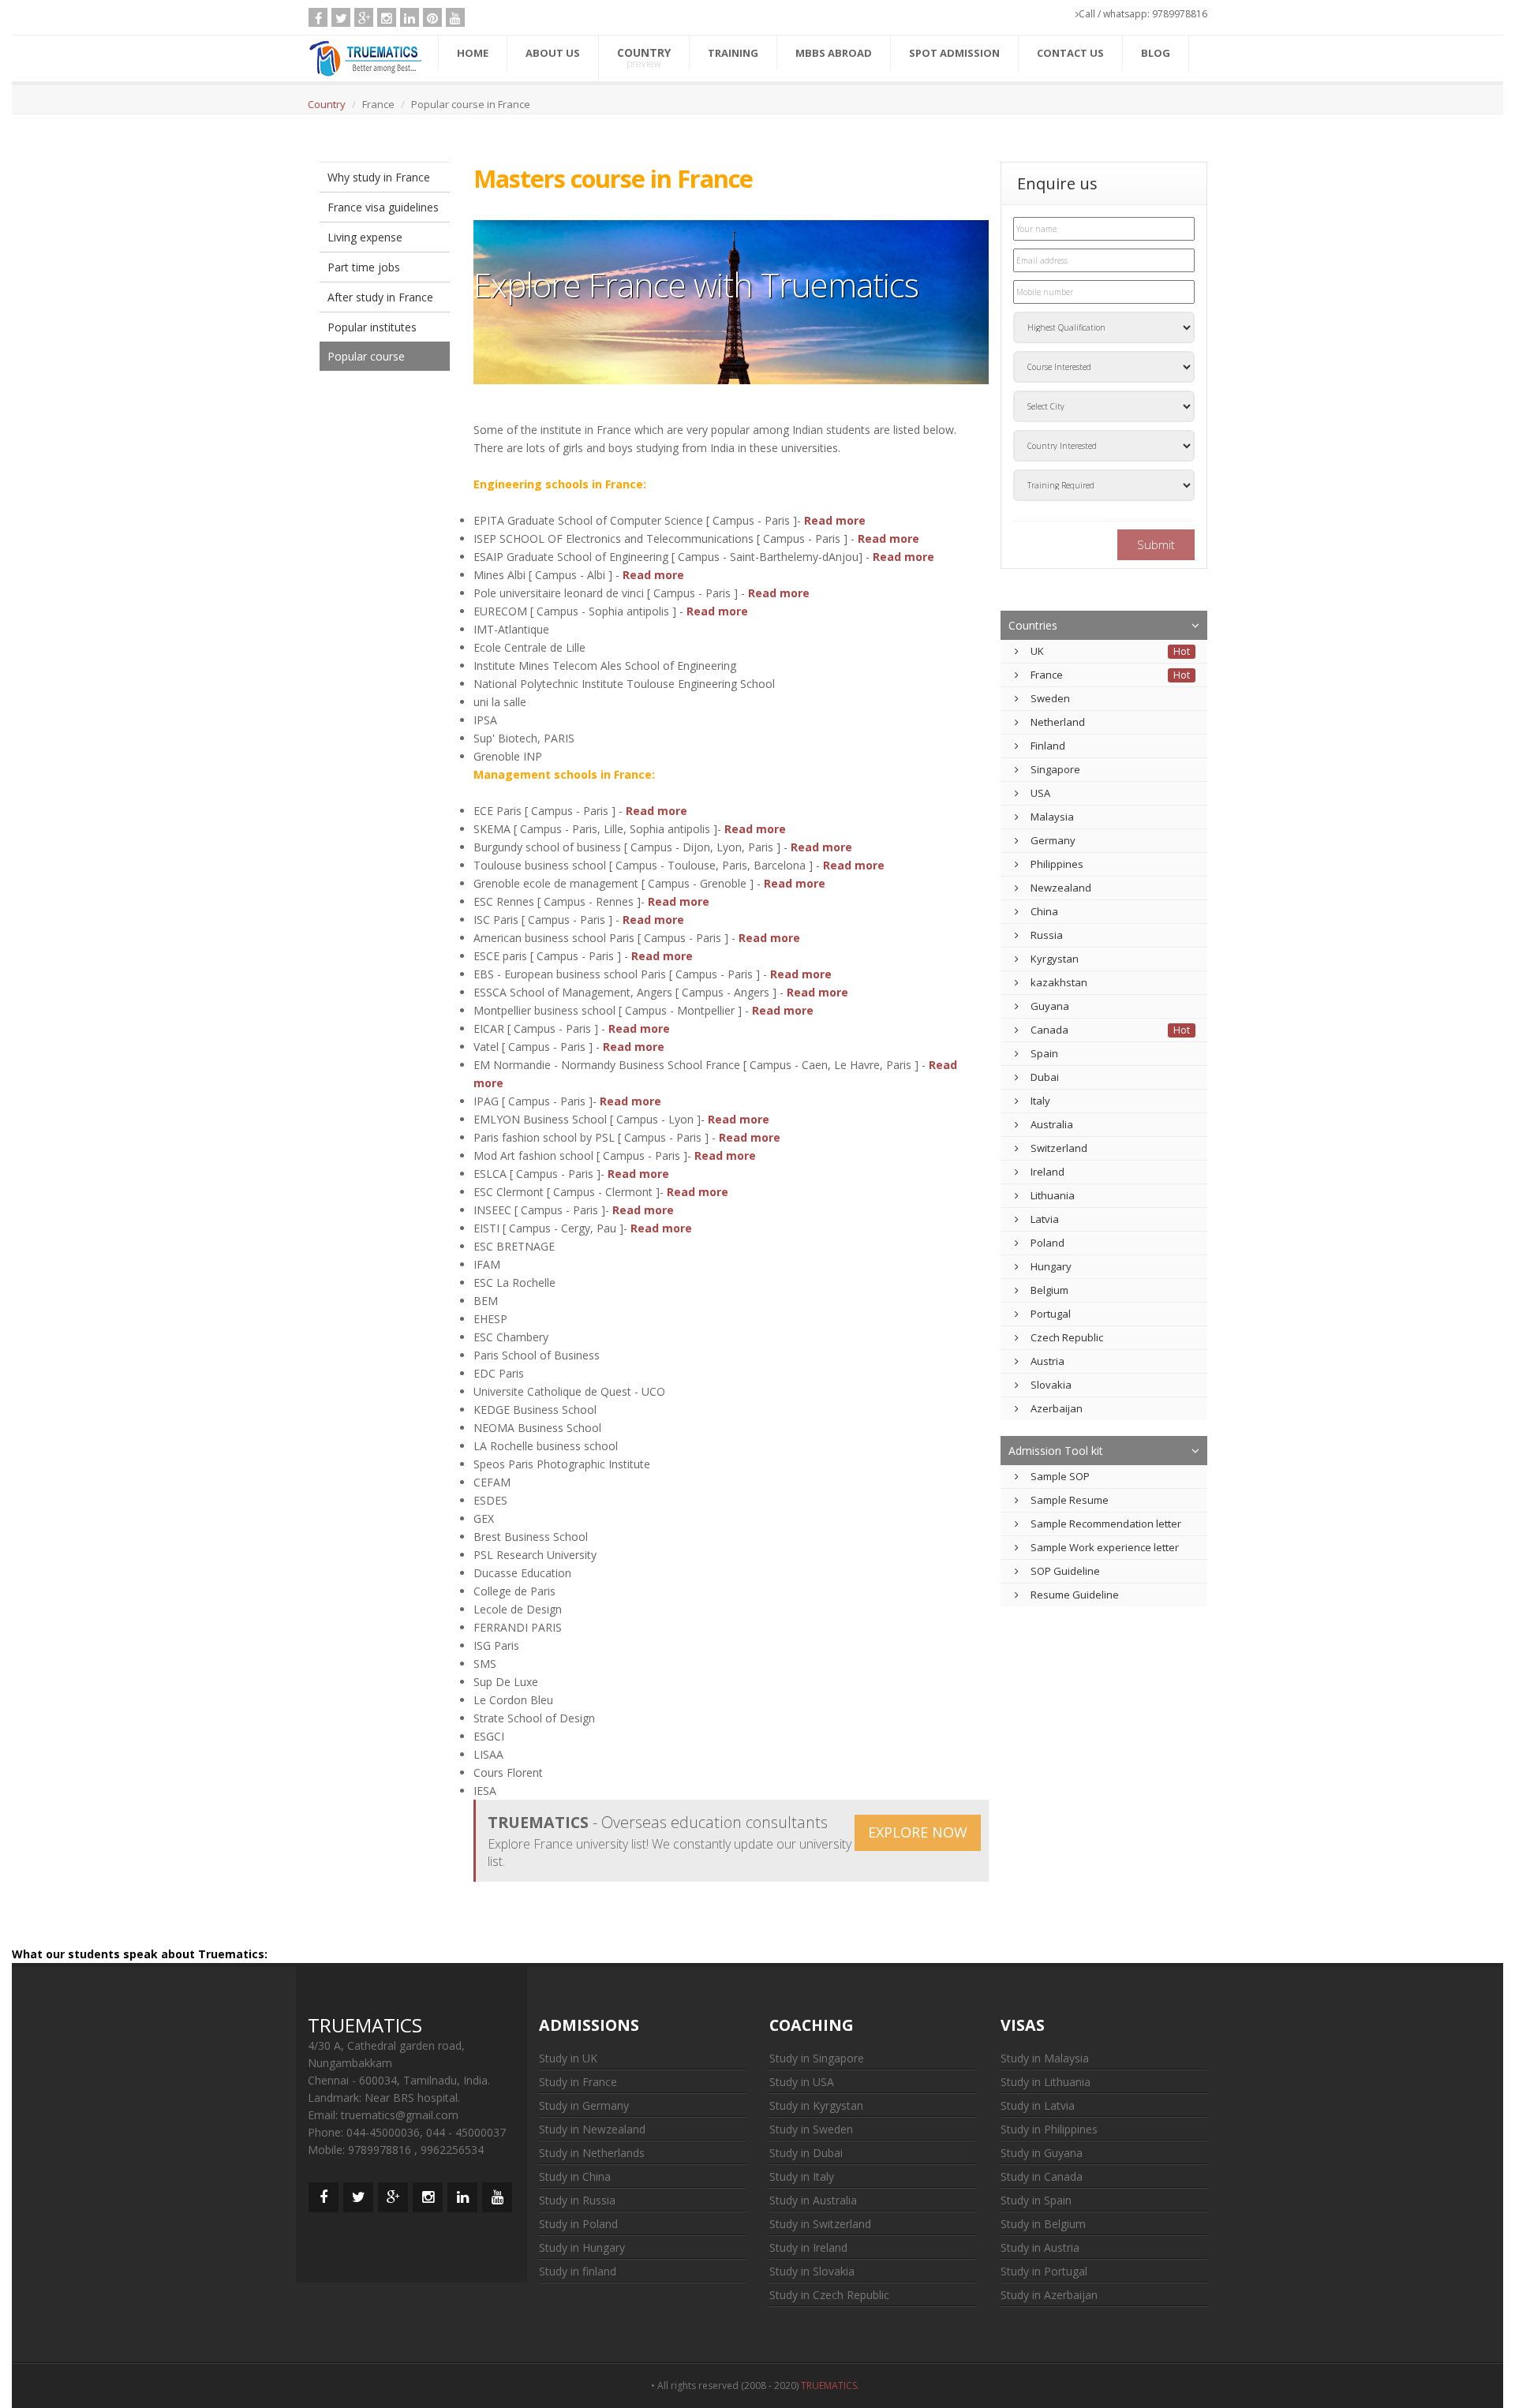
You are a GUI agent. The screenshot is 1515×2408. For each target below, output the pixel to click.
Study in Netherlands (592, 2153)
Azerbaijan (1057, 1408)
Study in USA (802, 2082)
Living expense (365, 237)
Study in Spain (1036, 2200)
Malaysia (1052, 817)
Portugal (1051, 1314)
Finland (1048, 746)
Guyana (1050, 1006)
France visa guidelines (383, 207)
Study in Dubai (806, 2153)
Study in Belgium (1043, 2224)
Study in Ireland (808, 2247)
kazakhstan (1059, 982)
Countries (1033, 625)
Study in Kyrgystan (816, 2105)
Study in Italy (802, 2176)
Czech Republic (1067, 1337)
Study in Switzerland (820, 2224)
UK (1037, 651)
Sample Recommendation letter (1106, 1524)
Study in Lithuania (1046, 2082)
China (1044, 911)
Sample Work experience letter (1105, 1547)
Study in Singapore (817, 2058)
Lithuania (1053, 1195)
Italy (1040, 1101)
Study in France (578, 2082)
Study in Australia (813, 2200)
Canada (1049, 1030)
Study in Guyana (1042, 2153)
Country (327, 104)
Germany (1053, 840)
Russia (1047, 935)
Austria (1047, 1361)
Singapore (1055, 769)
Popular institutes (372, 327)
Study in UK (568, 2058)
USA (1040, 793)
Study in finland (578, 2271)
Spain (1044, 1053)
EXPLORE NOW (918, 1832)
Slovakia (1051, 1385)
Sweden (1050, 698)
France (1047, 675)
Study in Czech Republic (829, 2295)
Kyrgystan (1055, 959)
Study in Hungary (582, 2247)
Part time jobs (364, 267)
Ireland (1047, 1172)
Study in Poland (578, 2224)
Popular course (366, 356)
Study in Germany (584, 2105)
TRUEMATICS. (832, 2386)
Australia (1052, 1124)
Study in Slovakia (812, 2271)
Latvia (1045, 1219)
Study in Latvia (1038, 2105)
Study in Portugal (1044, 2271)
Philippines (1057, 864)
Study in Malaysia (1045, 2058)
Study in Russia (577, 2200)
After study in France (380, 297)
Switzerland (1059, 1148)
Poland (1047, 1243)
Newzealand (1061, 888)
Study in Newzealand (592, 2129)
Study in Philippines (1049, 2129)
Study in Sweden (811, 2129)
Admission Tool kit (1056, 1451)
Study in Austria (1040, 2247)
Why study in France (379, 177)
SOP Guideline (1065, 1571)
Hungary (1051, 1266)
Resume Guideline (1075, 1595)
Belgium (1049, 1290)
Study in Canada (1042, 2176)
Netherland (1058, 722)
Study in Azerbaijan (1049, 2295)
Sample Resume (1070, 1500)
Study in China (575, 2176)
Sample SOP (1060, 1476)
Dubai (1045, 1077)
